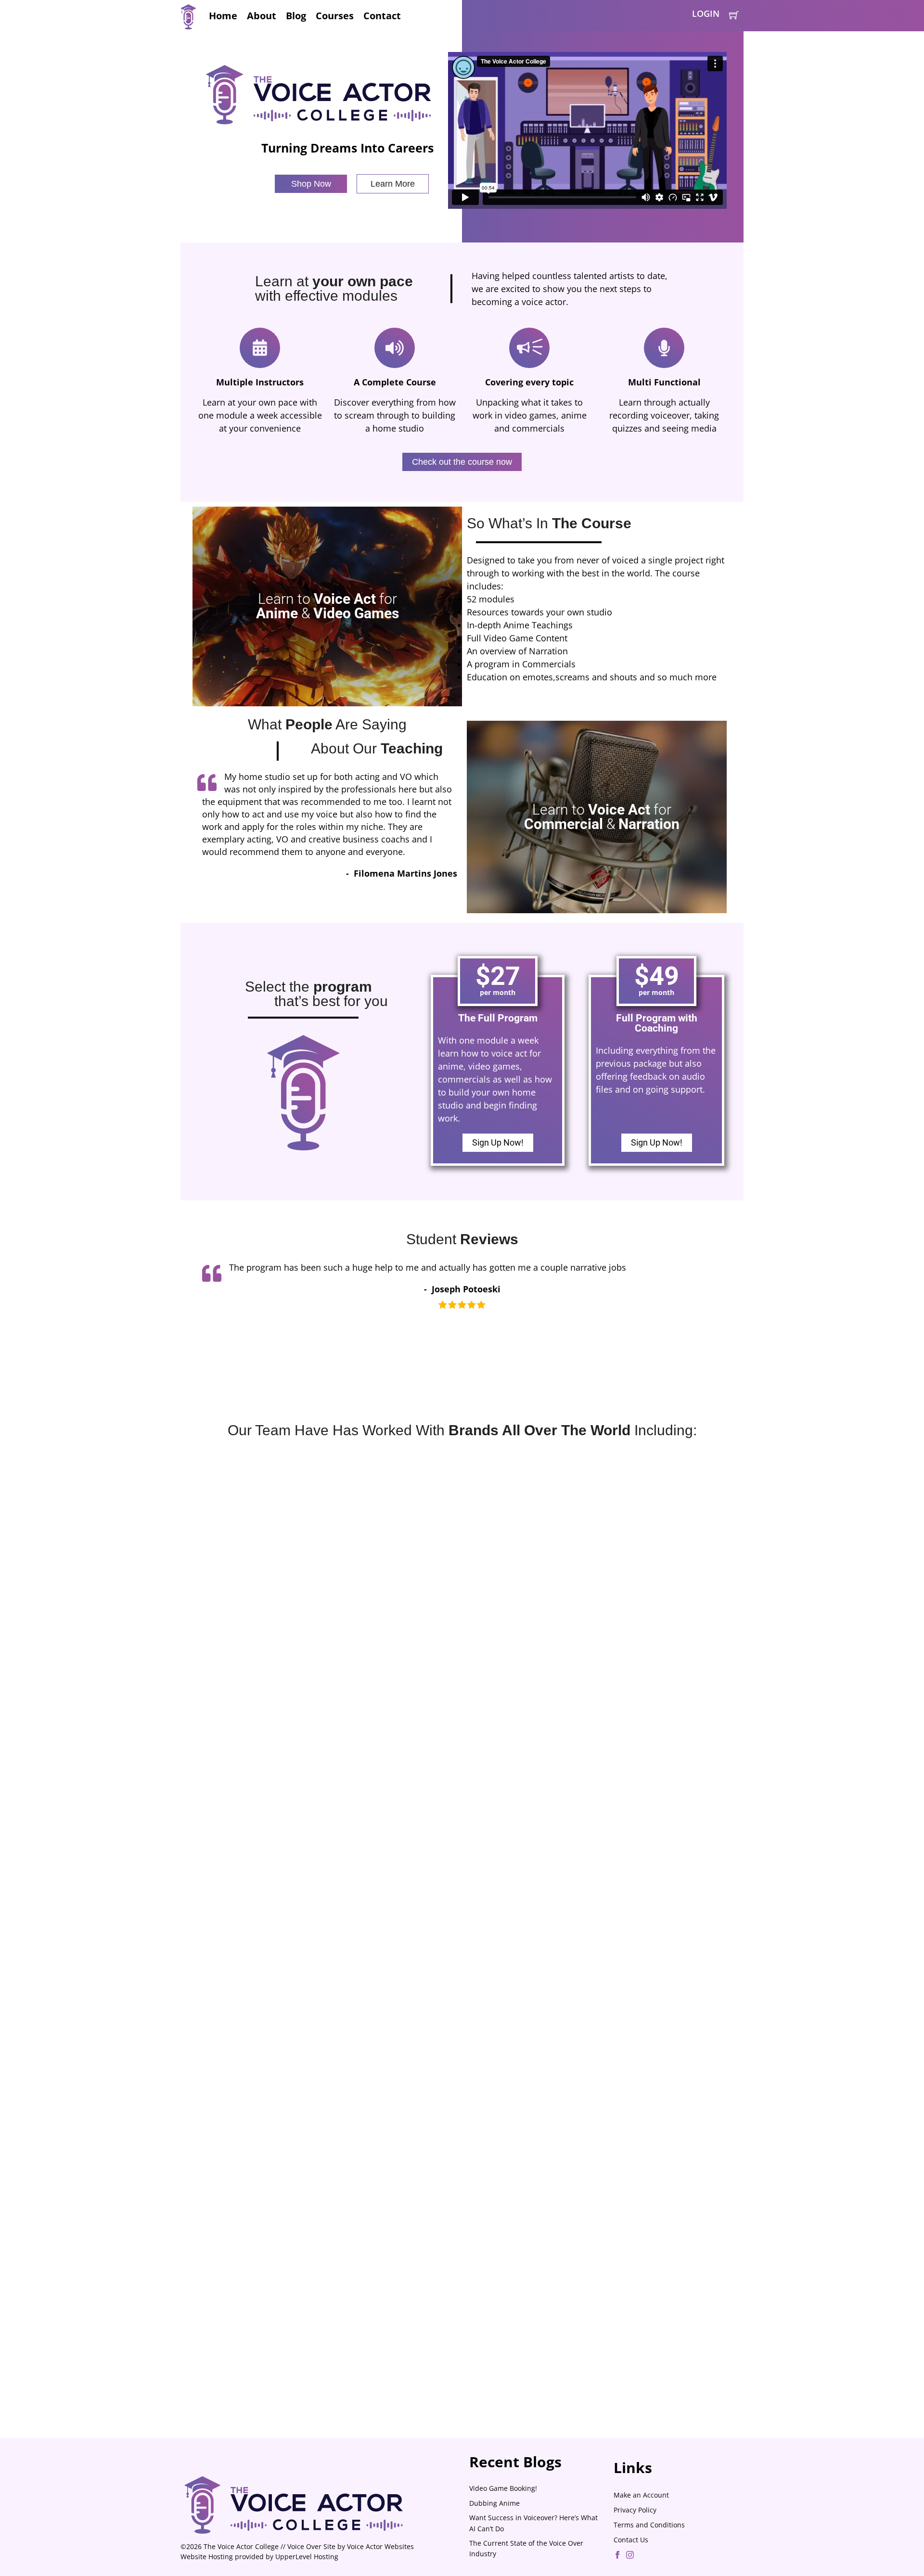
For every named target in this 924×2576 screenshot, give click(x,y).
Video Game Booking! (503, 2488)
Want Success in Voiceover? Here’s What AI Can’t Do (533, 2523)
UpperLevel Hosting (307, 2557)
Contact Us (631, 2540)
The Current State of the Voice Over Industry (526, 2548)
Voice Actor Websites (380, 2546)
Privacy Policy (635, 2510)
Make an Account (641, 2495)
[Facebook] (617, 2556)
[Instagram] (630, 2556)
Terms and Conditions (649, 2525)
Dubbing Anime (494, 2503)
